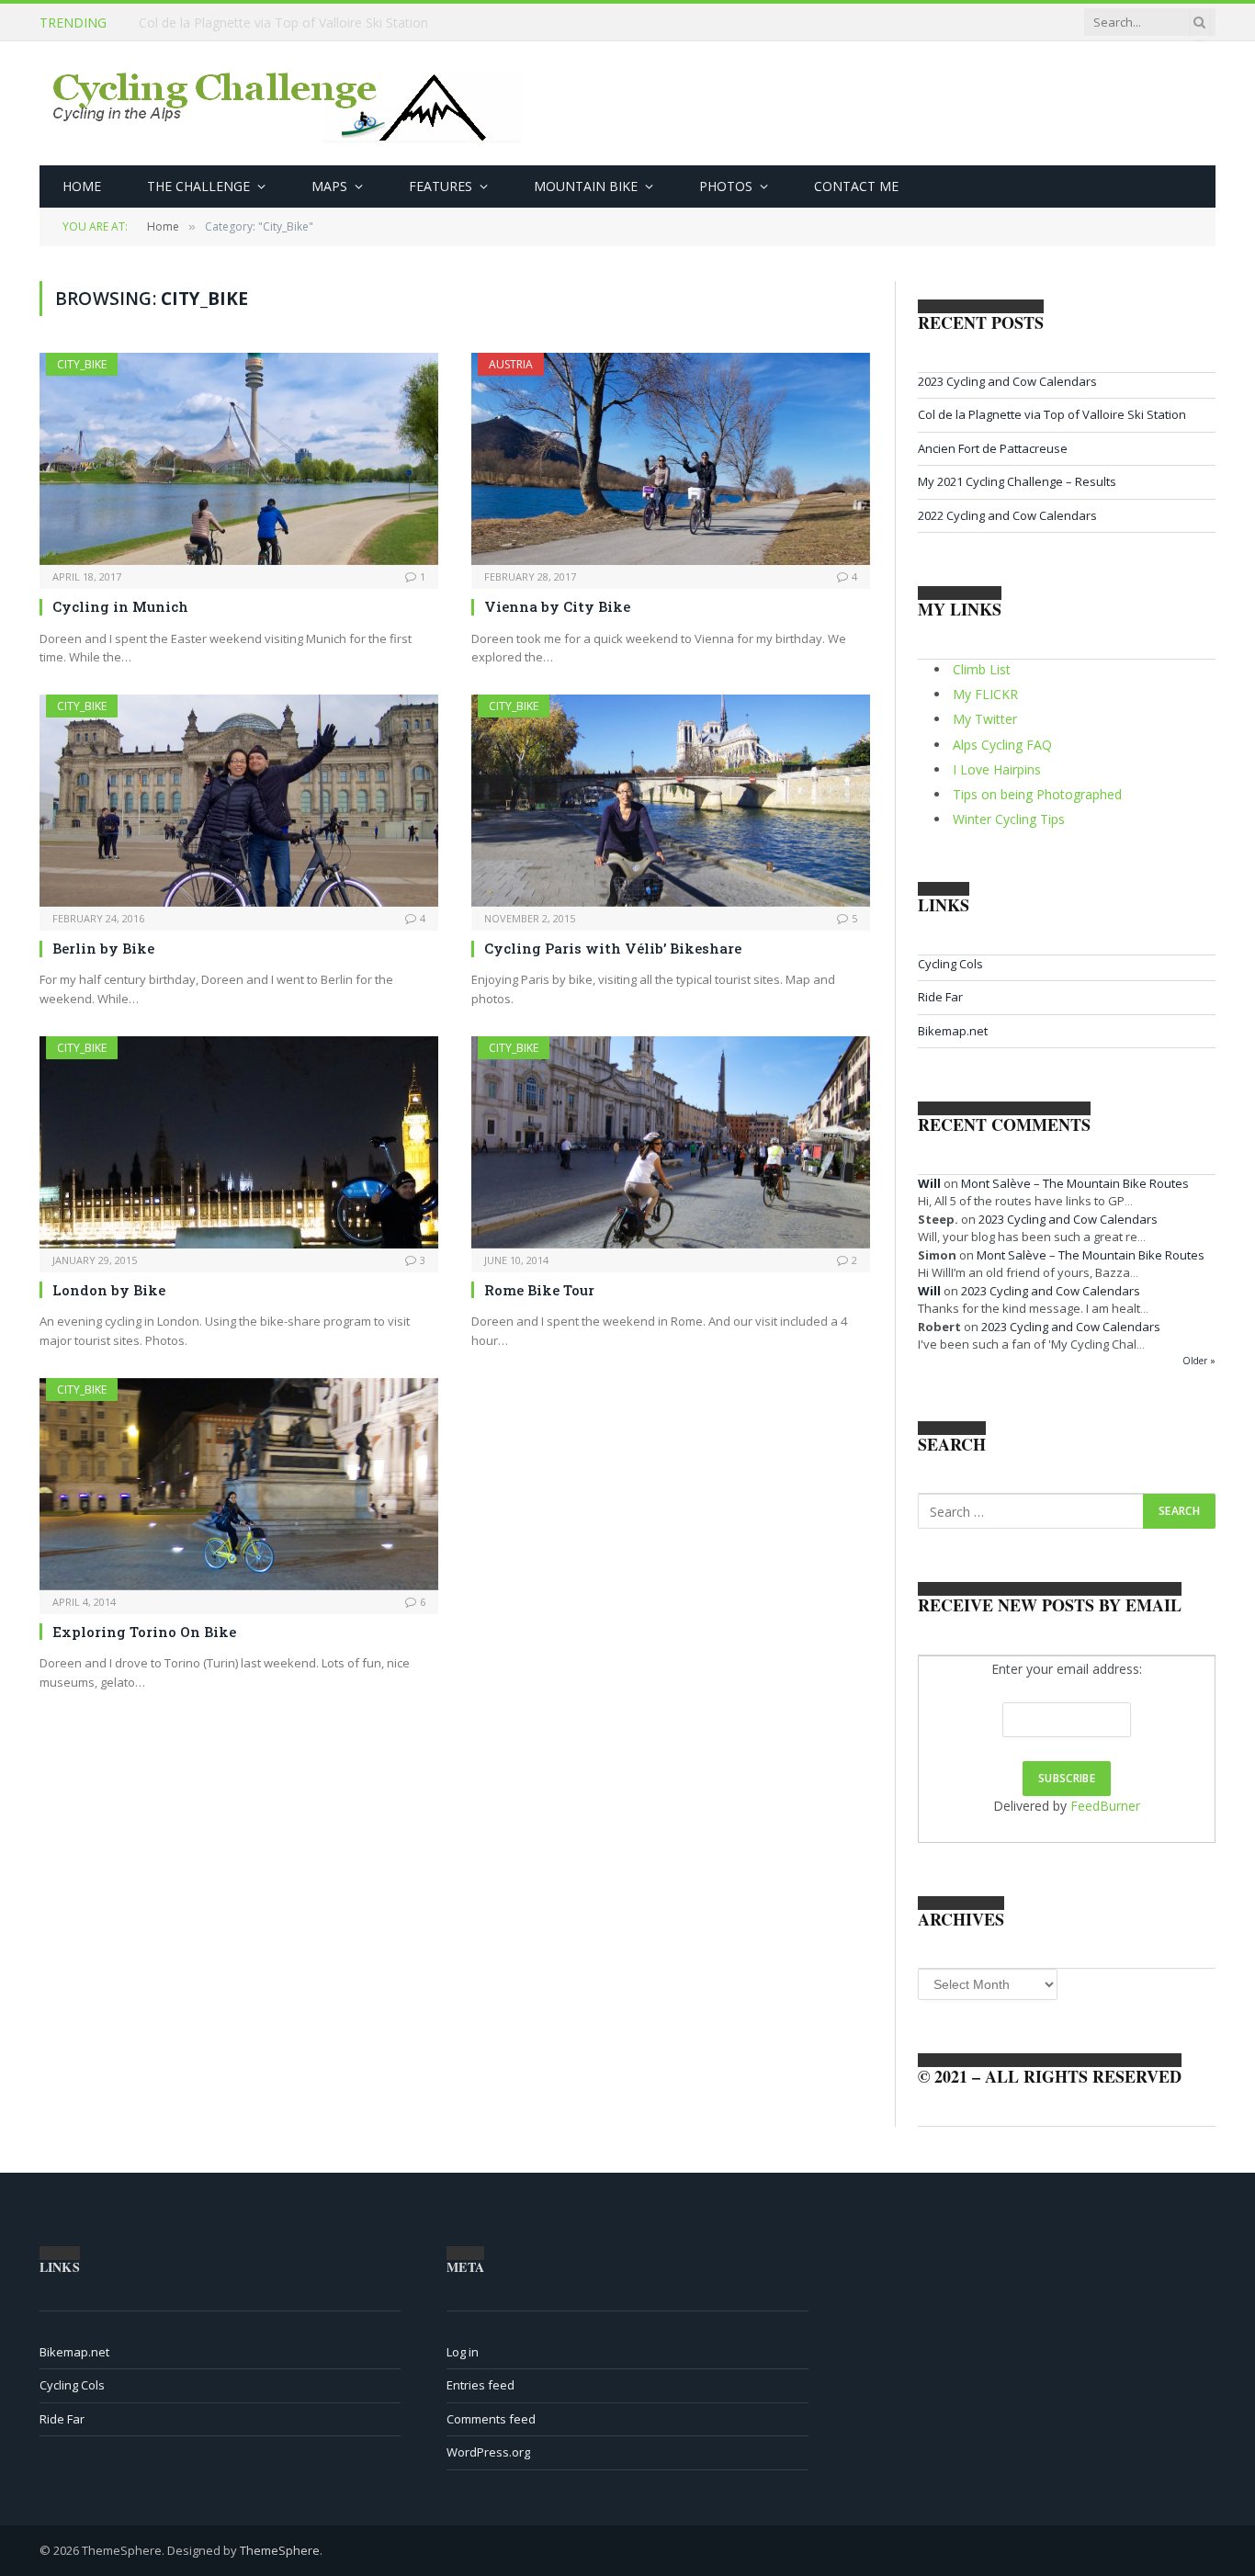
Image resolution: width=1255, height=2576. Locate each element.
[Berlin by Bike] (239, 801)
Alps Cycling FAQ (1002, 745)
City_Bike (82, 364)
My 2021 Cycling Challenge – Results (1017, 481)
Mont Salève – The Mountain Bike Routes (1075, 1183)
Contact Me (856, 186)
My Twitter (985, 719)
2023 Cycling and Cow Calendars (1007, 381)
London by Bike (109, 1290)
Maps (329, 186)
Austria (511, 364)
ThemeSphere (280, 2550)
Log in (463, 2352)
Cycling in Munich (120, 606)
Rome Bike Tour (539, 1290)
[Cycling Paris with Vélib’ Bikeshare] (671, 801)
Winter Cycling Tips (1009, 819)
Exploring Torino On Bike (144, 1632)
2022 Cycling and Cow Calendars (1007, 515)
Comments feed (491, 2419)
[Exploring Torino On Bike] (239, 1484)
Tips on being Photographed (1037, 794)
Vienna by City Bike (557, 606)
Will (929, 1183)
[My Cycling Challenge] (289, 104)
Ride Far (940, 997)
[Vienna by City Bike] (671, 459)
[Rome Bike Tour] (671, 1142)
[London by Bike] (239, 1142)
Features (441, 186)
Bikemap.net (953, 1031)
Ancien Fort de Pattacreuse (993, 448)
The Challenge (198, 186)
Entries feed (481, 2385)
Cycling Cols (950, 964)
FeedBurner (1105, 1806)
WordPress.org (488, 2452)
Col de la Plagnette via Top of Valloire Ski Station (283, 23)
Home (82, 186)
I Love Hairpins (997, 769)
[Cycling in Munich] (239, 459)
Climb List (982, 669)
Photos (726, 186)
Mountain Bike (586, 186)
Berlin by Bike (103, 948)
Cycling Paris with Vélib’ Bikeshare (613, 948)
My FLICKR (985, 694)
